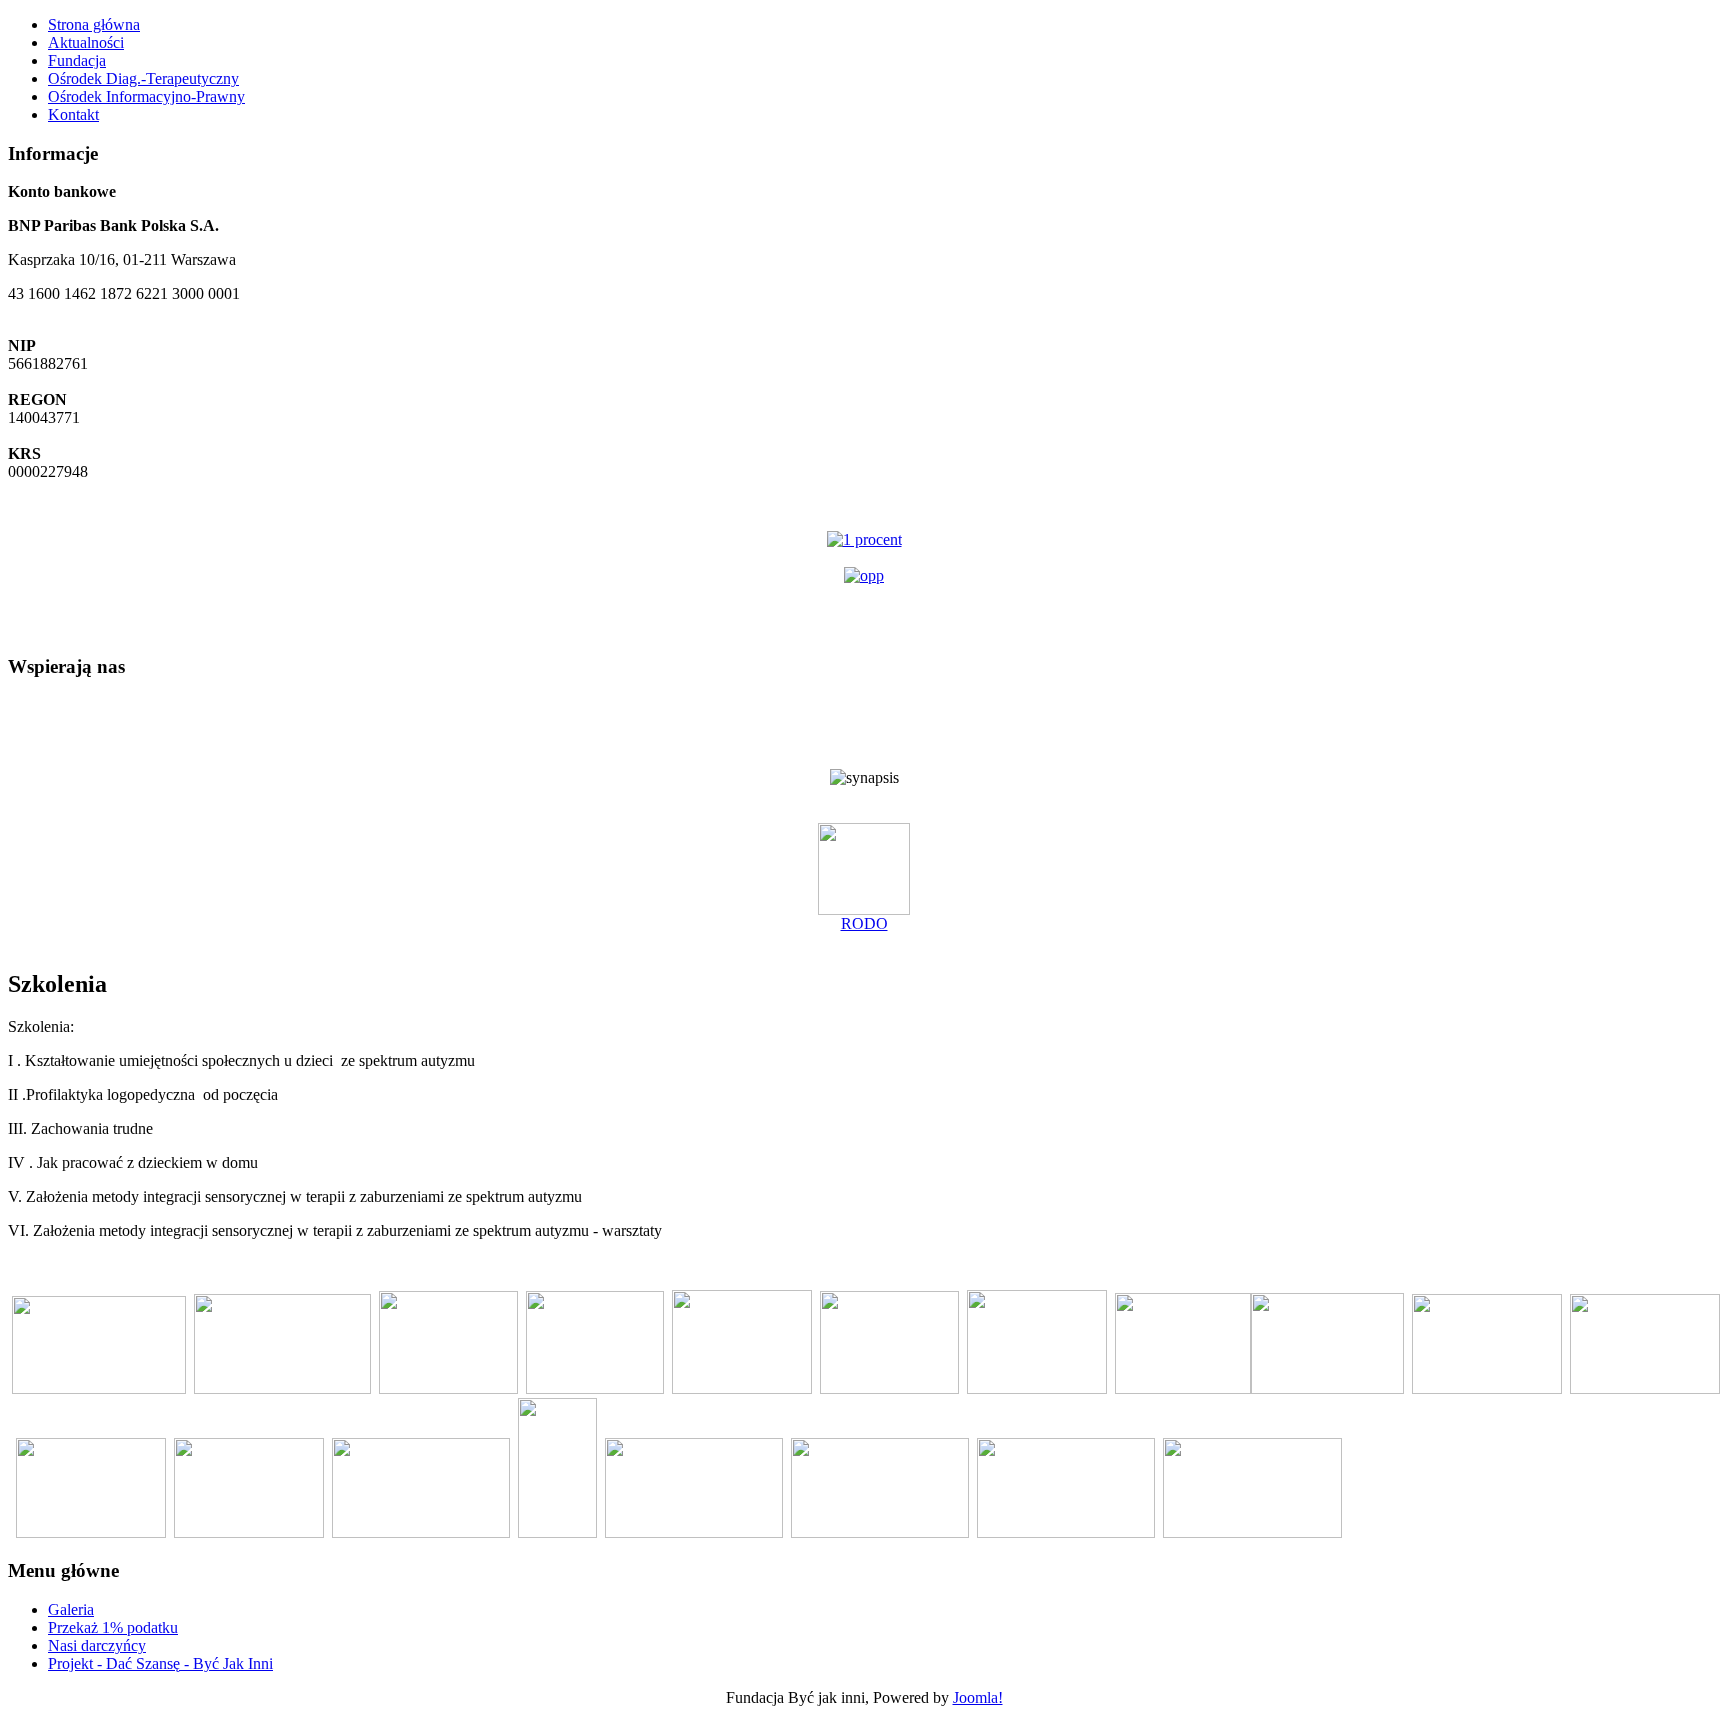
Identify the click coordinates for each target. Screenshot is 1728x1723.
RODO (864, 923)
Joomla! (978, 1697)
